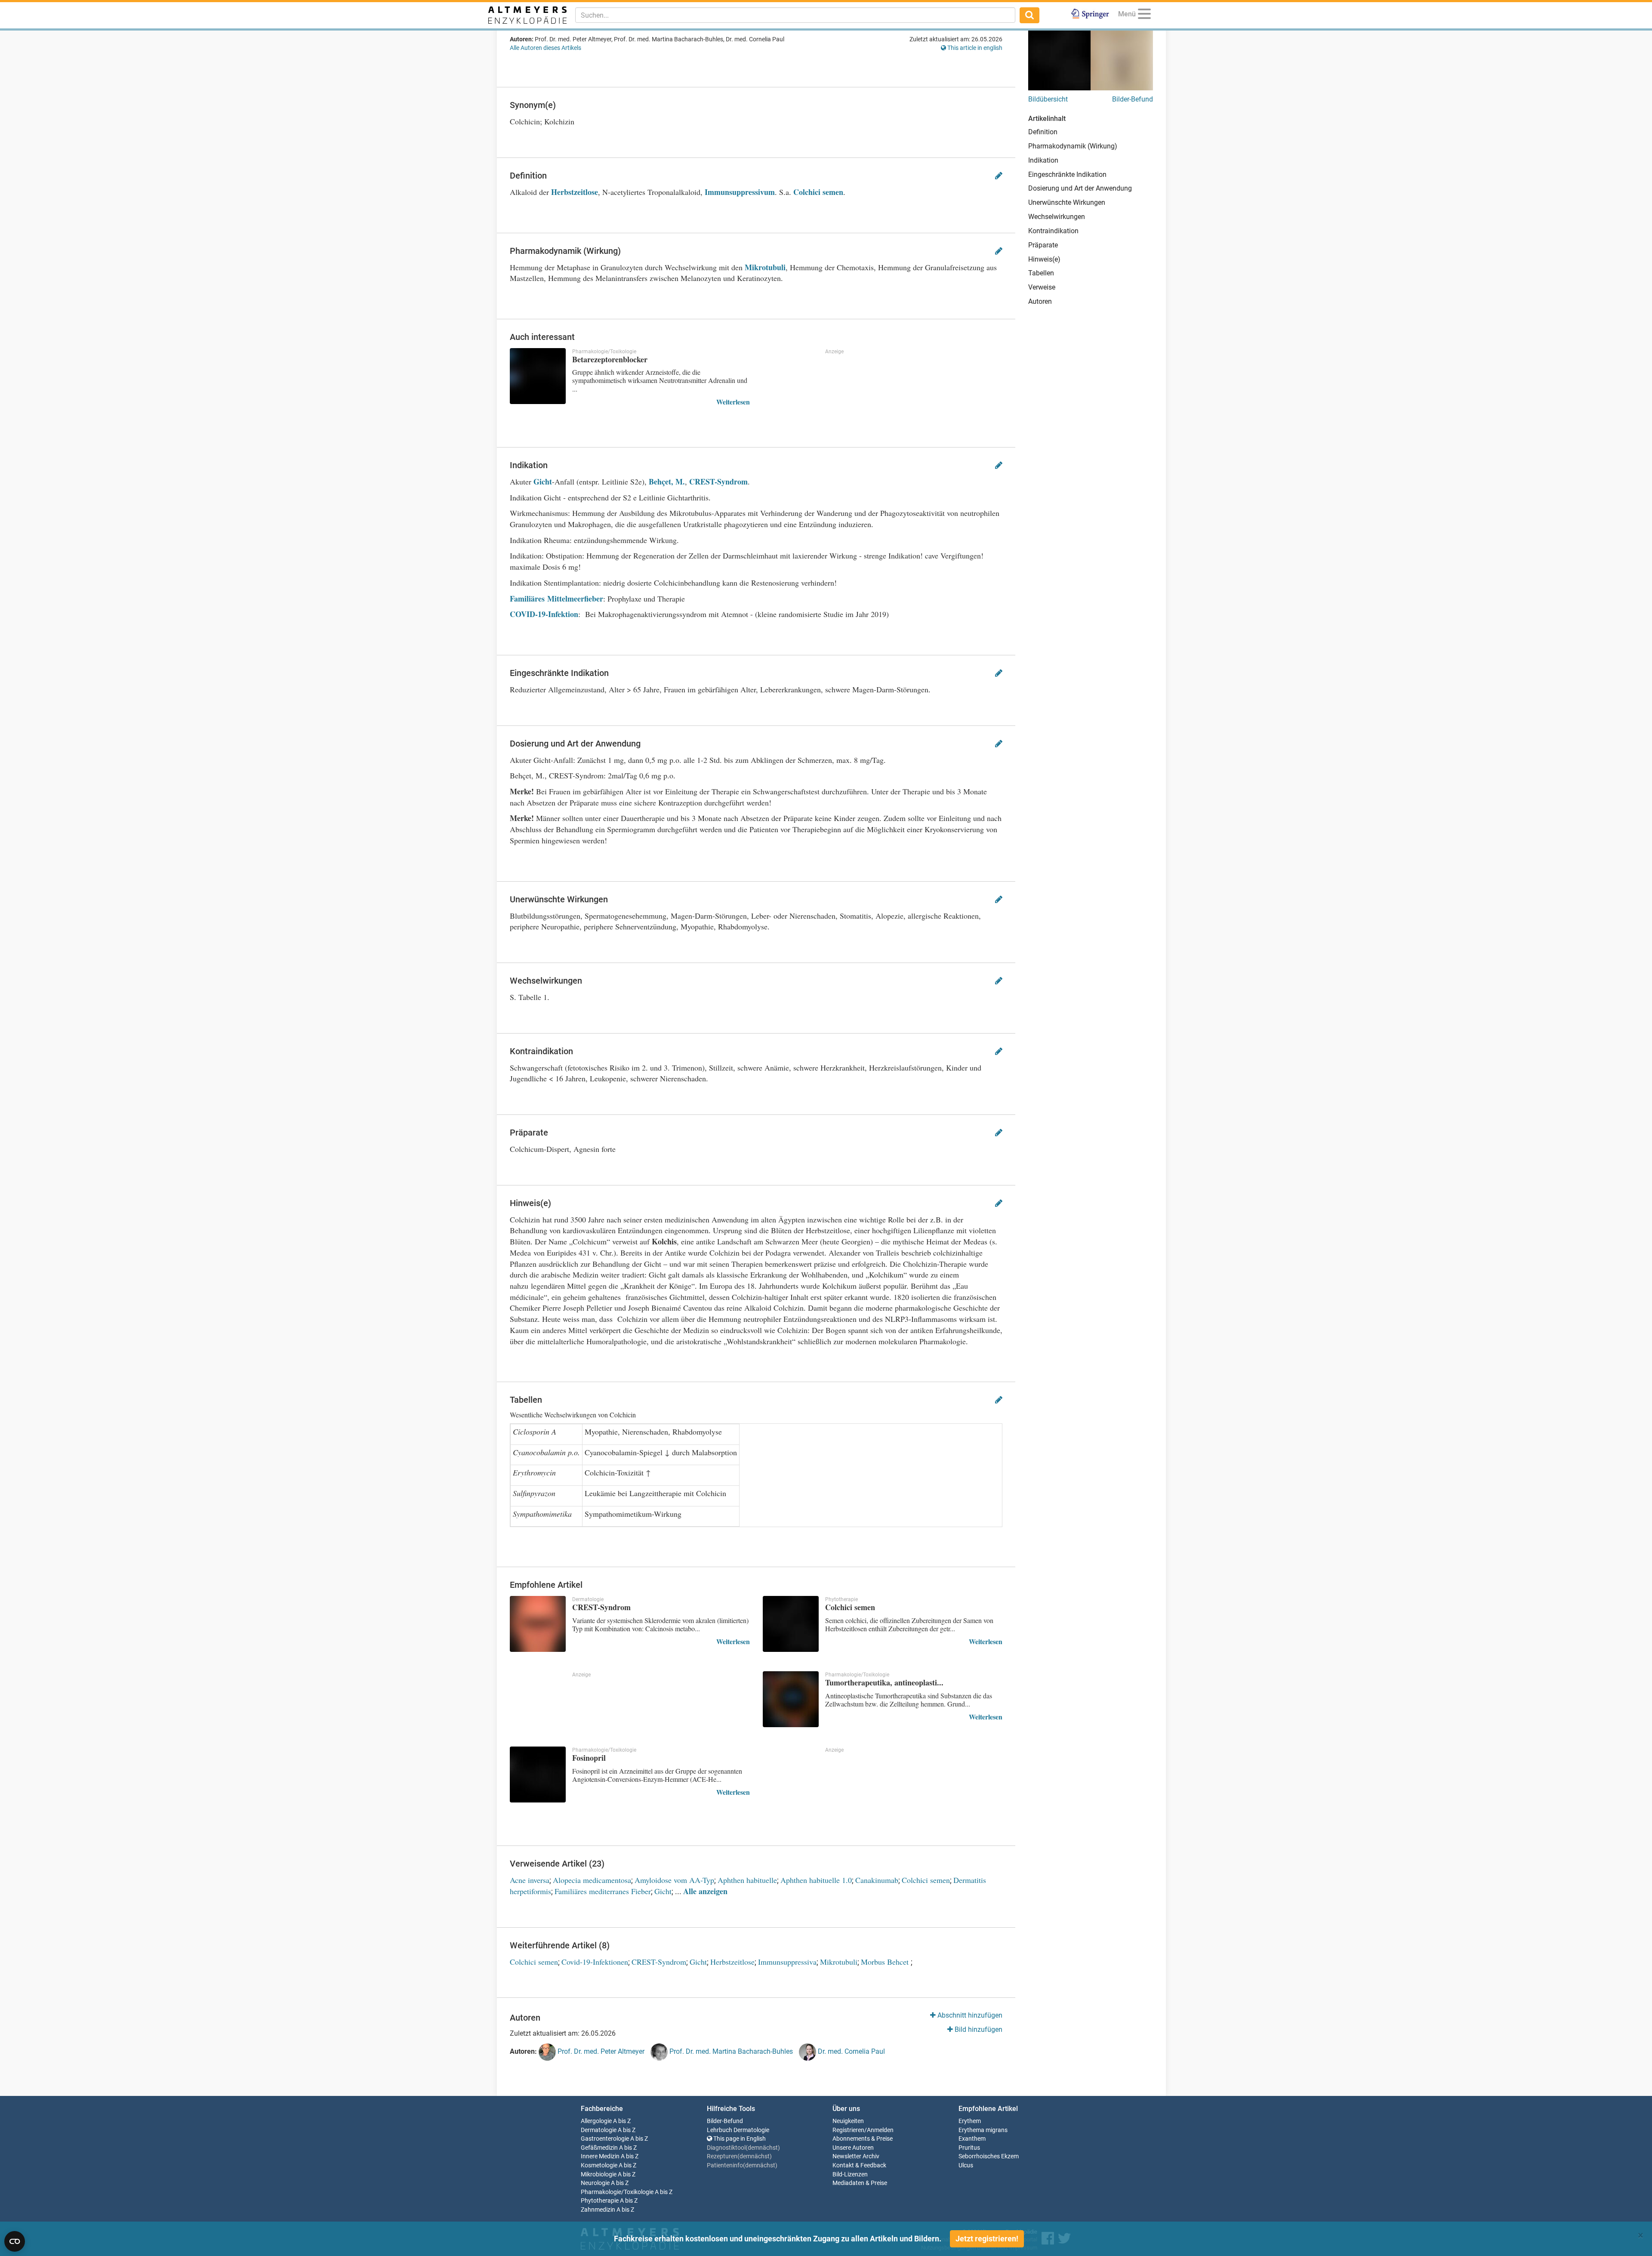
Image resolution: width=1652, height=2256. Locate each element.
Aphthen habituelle (747, 1880)
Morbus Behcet (886, 1962)
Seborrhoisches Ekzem (989, 2156)
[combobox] (795, 15)
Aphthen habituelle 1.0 (816, 1880)
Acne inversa (530, 1880)
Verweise (1042, 287)
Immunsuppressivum (740, 192)
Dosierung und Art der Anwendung (1080, 188)
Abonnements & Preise (863, 2139)
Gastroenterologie (605, 2139)
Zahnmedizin (598, 2210)
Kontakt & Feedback (859, 2165)
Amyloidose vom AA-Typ (674, 1880)
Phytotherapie (600, 2201)
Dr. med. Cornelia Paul (851, 2052)
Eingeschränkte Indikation (1067, 174)
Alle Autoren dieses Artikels (546, 48)
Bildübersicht (1048, 99)
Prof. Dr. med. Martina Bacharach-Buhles (730, 2052)
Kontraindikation (1053, 231)
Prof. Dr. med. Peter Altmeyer (600, 2052)
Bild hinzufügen (978, 2029)
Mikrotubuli (765, 267)
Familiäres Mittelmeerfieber (556, 599)
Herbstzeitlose (575, 192)
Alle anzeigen (705, 1891)
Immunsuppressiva (787, 1962)
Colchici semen (818, 192)
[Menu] (1144, 15)
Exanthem (972, 2139)
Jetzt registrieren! (987, 2239)
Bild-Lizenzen (850, 2174)
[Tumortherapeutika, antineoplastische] (791, 1699)
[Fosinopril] (538, 1775)
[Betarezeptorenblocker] (538, 376)
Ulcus (966, 2165)
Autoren (1040, 301)
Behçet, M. (667, 481)
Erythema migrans (983, 2130)
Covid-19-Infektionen (595, 1962)
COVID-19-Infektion (544, 614)
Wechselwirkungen (1057, 217)
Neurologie (595, 2183)
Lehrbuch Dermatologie (738, 2130)
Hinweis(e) (1044, 259)
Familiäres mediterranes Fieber (603, 1891)
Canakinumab (877, 1880)
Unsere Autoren (853, 2148)
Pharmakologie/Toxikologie (617, 2192)
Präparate (1043, 245)
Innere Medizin (600, 2156)
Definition (1043, 132)
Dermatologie (599, 2130)
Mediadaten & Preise (860, 2183)
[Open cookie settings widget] (15, 2241)
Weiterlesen (733, 402)
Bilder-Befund (1133, 99)
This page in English (739, 2139)
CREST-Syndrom (718, 481)
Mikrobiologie (599, 2174)
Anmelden (880, 2130)
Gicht (543, 481)
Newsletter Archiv (856, 2156)
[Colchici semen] (791, 1624)
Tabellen (1041, 273)
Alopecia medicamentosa (592, 1880)
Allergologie (596, 2121)
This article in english (974, 48)
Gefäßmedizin (599, 2148)
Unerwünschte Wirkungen (1067, 202)
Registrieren (848, 2130)
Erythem (970, 2121)
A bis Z (622, 2121)
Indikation (1043, 160)
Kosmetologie (599, 2165)
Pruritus (969, 2148)
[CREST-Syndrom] (538, 1624)
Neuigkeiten (848, 2121)
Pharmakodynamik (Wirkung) (1073, 146)
